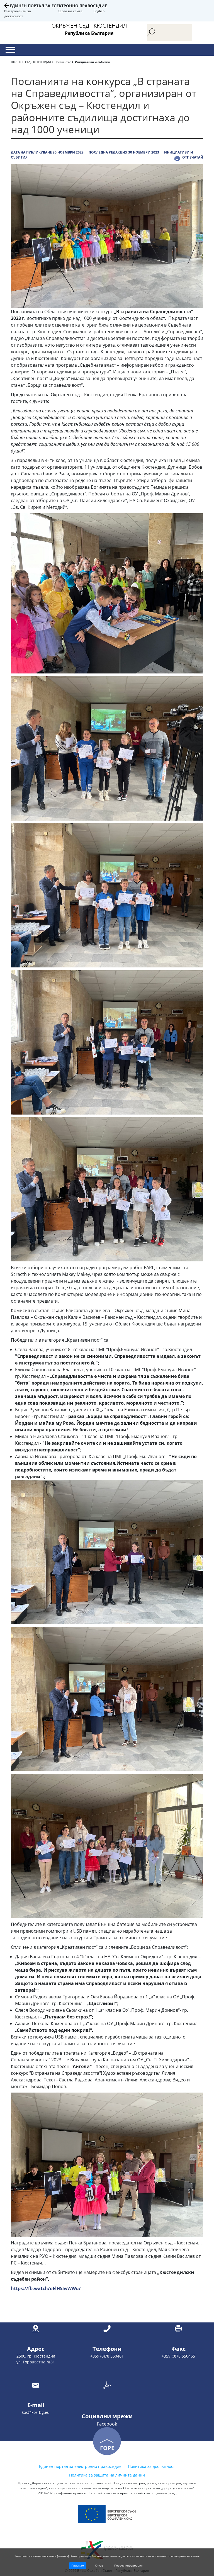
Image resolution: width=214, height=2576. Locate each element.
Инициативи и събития (92, 62)
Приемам (78, 2565)
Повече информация (128, 2565)
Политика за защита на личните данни (107, 2475)
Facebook (107, 2424)
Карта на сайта (70, 11)
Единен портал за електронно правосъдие (58, 6)
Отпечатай (193, 157)
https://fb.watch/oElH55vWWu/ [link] (46, 2288)
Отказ (99, 2565)
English (99, 11)
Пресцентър (63, 62)
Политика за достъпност (151, 2466)
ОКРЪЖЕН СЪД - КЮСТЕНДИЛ (31, 62)
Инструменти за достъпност (18, 14)
